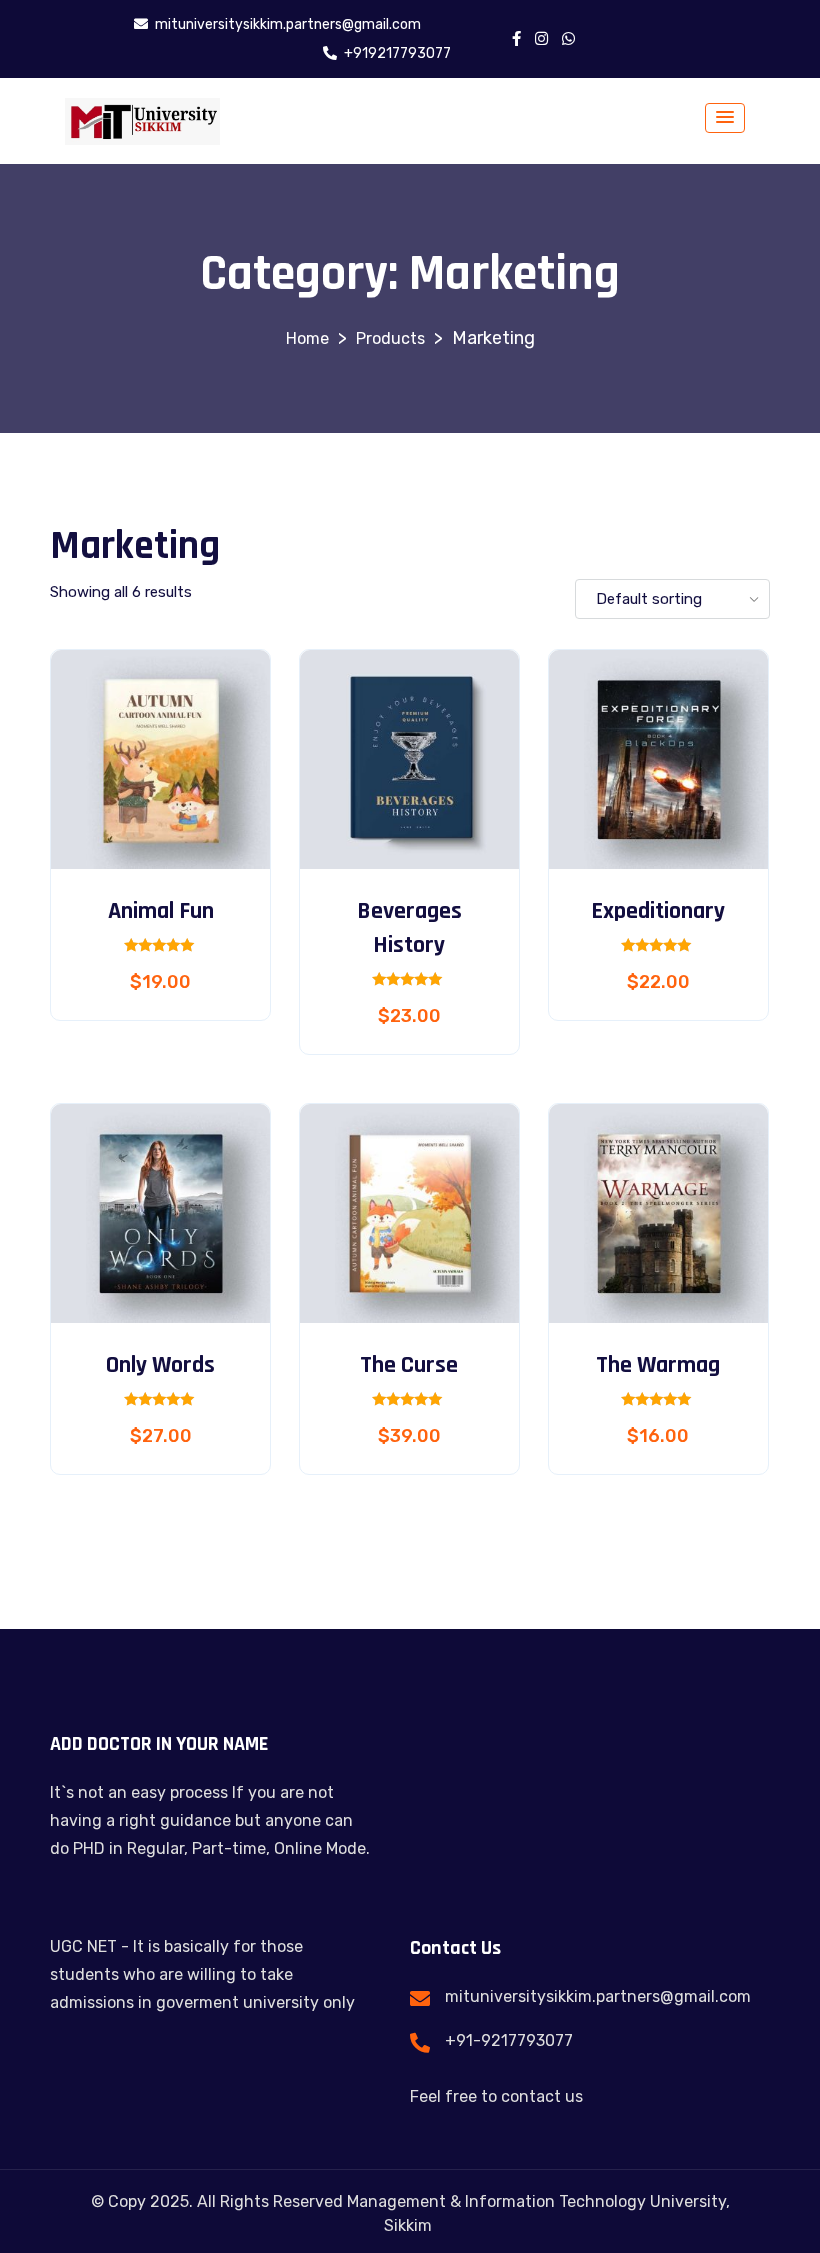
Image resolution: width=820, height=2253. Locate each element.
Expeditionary (658, 911)
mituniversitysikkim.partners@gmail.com (598, 1996)
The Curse (409, 1365)
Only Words (160, 1365)
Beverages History (409, 928)
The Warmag (658, 1365)
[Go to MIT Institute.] (307, 338)
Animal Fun (161, 911)
